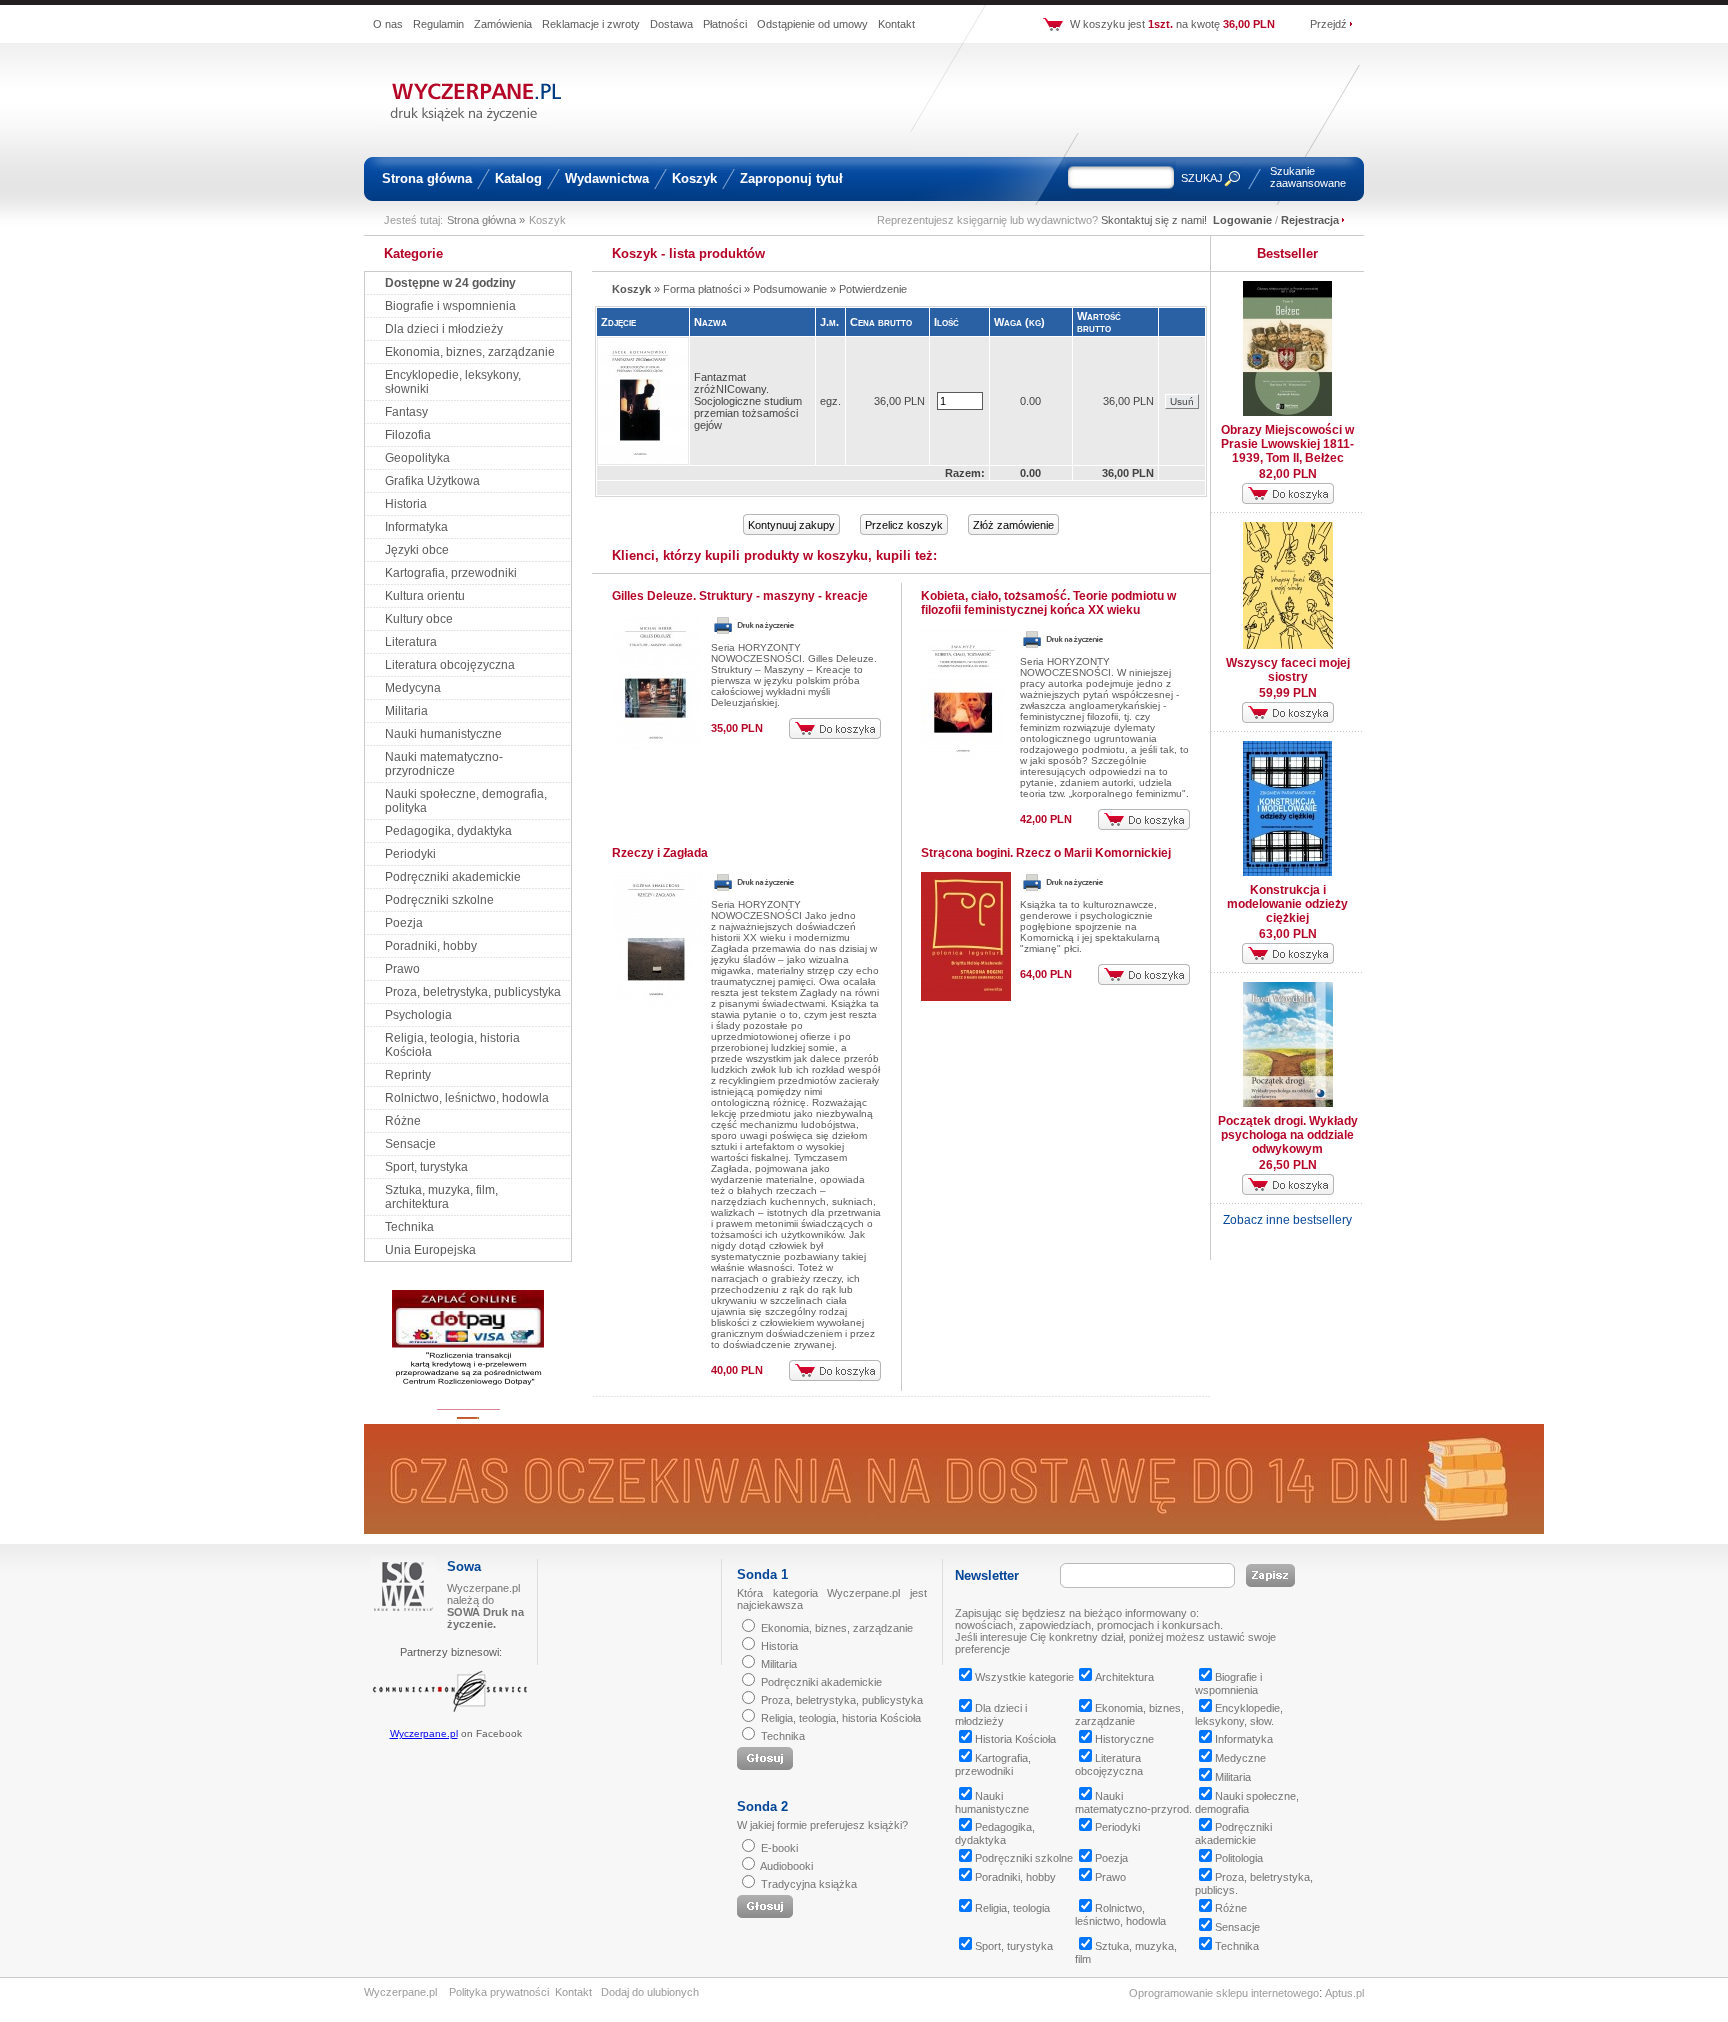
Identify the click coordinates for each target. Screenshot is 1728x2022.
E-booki (779, 1848)
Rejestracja (1310, 220)
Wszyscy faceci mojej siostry (1288, 670)
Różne (403, 1121)
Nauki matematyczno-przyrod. (1133, 1802)
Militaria (406, 711)
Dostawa (671, 24)
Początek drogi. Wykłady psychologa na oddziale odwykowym (1288, 1135)
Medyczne (1240, 1758)
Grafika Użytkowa (432, 481)
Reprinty (408, 1075)
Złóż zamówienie (1013, 525)
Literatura (411, 642)
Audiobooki (786, 1866)
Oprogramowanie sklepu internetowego (1224, 1993)
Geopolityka (417, 458)
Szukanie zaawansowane (1308, 177)
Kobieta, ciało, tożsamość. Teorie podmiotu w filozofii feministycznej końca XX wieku (1048, 603)
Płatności (725, 24)
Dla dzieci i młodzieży (444, 329)
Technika (409, 1227)
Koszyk (694, 178)
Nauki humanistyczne (443, 734)
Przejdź (1328, 24)
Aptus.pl (1344, 1993)
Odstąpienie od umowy (812, 24)
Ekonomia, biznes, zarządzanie (470, 352)
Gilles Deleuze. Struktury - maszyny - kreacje (740, 596)
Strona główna (427, 178)
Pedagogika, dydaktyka (448, 831)
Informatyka (416, 527)
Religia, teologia (1012, 1908)
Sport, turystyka (426, 1167)
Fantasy (406, 412)
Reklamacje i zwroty (591, 24)
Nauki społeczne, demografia (1247, 1802)
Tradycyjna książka (809, 1884)
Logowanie (1242, 220)
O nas (388, 24)
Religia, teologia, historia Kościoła (841, 1718)
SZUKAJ (1202, 178)
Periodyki (410, 854)
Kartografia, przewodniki (451, 573)
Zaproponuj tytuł (791, 178)
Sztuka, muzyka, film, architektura (441, 1197)
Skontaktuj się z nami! (1154, 220)
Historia (406, 504)
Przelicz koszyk (904, 525)
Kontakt (896, 24)
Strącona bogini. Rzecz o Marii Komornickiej (1046, 853)
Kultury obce (419, 619)
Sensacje (410, 1144)
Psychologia (418, 1015)
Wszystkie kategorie (1024, 1677)
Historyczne (1124, 1739)
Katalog (518, 178)
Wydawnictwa (607, 178)
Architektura (1124, 1677)
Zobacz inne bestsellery (1287, 1220)
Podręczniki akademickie (453, 877)
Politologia (1239, 1858)
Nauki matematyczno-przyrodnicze (444, 764)
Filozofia (408, 435)
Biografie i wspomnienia (450, 306)
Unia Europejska (430, 1250)
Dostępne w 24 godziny (450, 283)
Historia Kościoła (1015, 1739)
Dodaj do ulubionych (650, 1992)
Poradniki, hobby (431, 946)
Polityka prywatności (499, 1992)
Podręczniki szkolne (439, 900)
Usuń (1182, 401)
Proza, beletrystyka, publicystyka (473, 992)
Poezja (404, 923)
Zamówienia (503, 24)
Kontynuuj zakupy (791, 525)
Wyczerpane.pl (424, 1733)
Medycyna (413, 688)
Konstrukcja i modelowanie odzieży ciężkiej (1287, 904)
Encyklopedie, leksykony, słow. (1239, 1714)
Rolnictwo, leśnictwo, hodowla (467, 1098)
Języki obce (417, 550)
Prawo (402, 969)
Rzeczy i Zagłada (660, 853)
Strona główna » (486, 220)
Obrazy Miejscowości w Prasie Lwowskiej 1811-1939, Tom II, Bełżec (1287, 444)
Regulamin (438, 24)
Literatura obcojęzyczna (450, 665)
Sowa (464, 1566)
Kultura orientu (425, 596)
